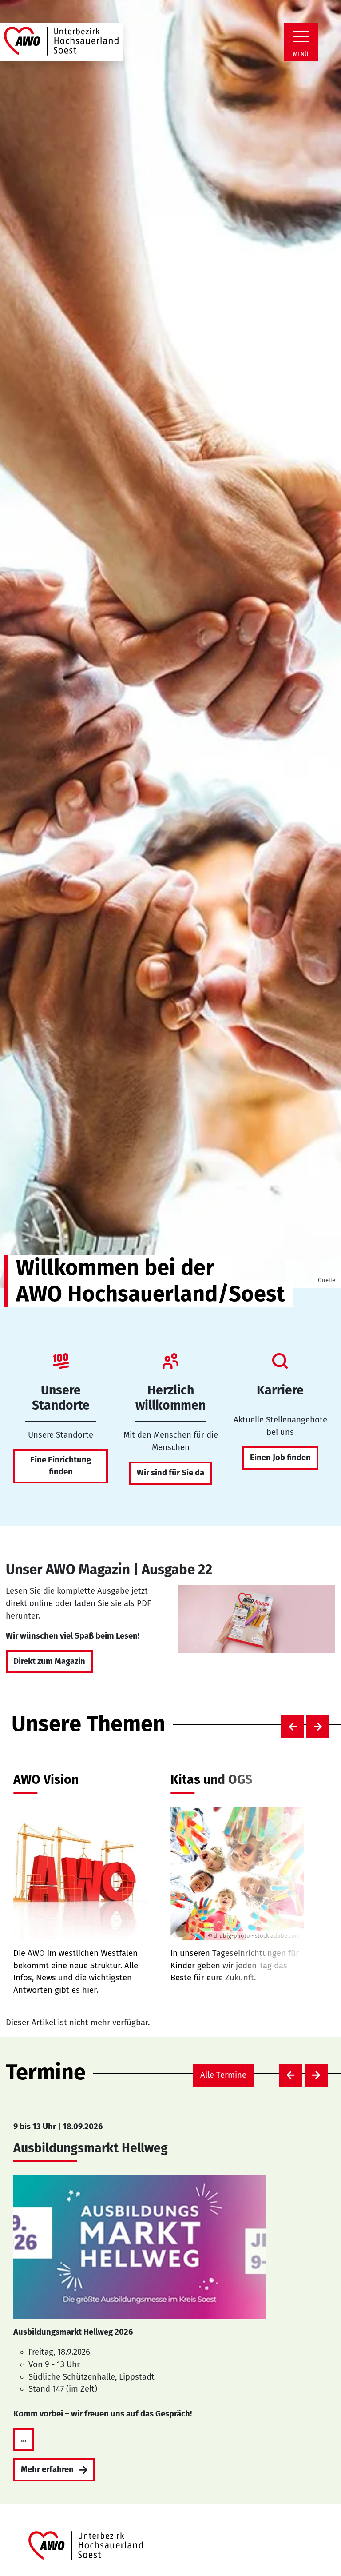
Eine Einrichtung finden (61, 1466)
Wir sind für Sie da (170, 1473)
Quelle (327, 1280)
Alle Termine (223, 2075)
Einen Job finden (280, 1458)
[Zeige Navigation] (301, 36)
